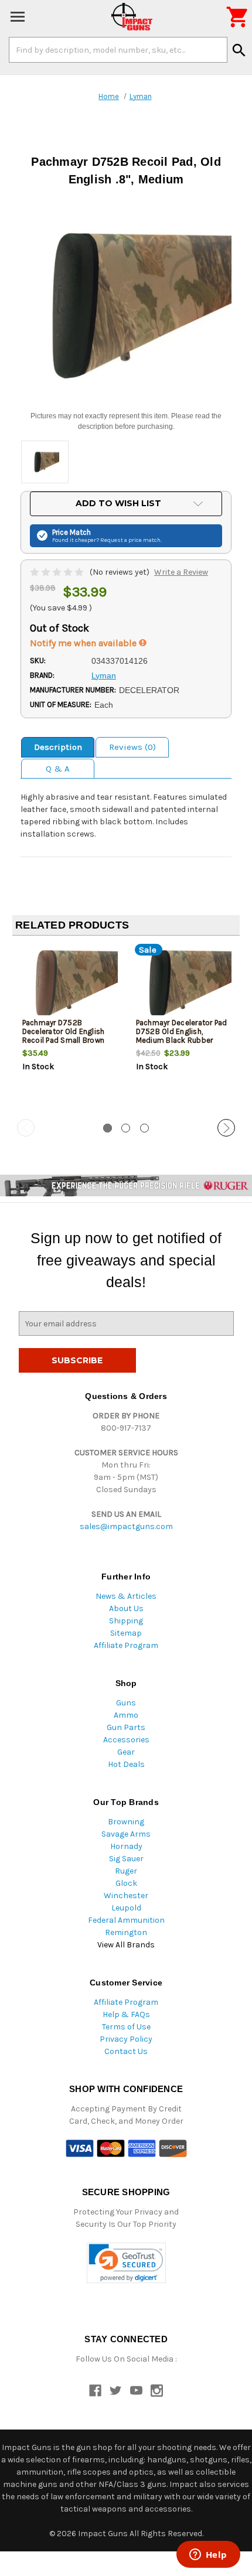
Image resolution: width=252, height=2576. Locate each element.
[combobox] (118, 50)
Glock (126, 1883)
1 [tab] (108, 1128)
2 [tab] (126, 1128)
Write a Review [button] (181, 572)
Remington (126, 1932)
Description (58, 747)
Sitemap (126, 1633)
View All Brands (126, 1945)
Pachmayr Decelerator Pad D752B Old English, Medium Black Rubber (182, 1031)
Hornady (126, 1846)
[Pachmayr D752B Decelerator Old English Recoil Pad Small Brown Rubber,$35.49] (69, 983)
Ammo (126, 1715)
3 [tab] (144, 1128)
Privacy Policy (126, 2039)
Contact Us (126, 2051)
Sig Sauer (126, 1859)
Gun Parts (126, 1727)
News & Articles (126, 1596)
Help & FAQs (126, 2014)
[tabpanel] (69, 1028)
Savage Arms (126, 1834)
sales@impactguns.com (126, 1526)
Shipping (126, 1621)
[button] (126, 2263)
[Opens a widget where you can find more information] (208, 2555)
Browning (126, 1822)
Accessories (126, 1740)
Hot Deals (126, 1764)
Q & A (58, 769)
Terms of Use (126, 2027)
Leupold (126, 1908)
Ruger (126, 1871)
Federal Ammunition (126, 1920)
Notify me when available (84, 643)
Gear (126, 1752)
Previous (26, 1128)
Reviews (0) (132, 747)
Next (226, 1128)
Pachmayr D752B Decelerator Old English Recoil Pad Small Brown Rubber (64, 1036)
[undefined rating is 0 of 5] (58, 572)
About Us (126, 1608)
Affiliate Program (126, 1645)
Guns (126, 1703)
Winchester (126, 1896)
